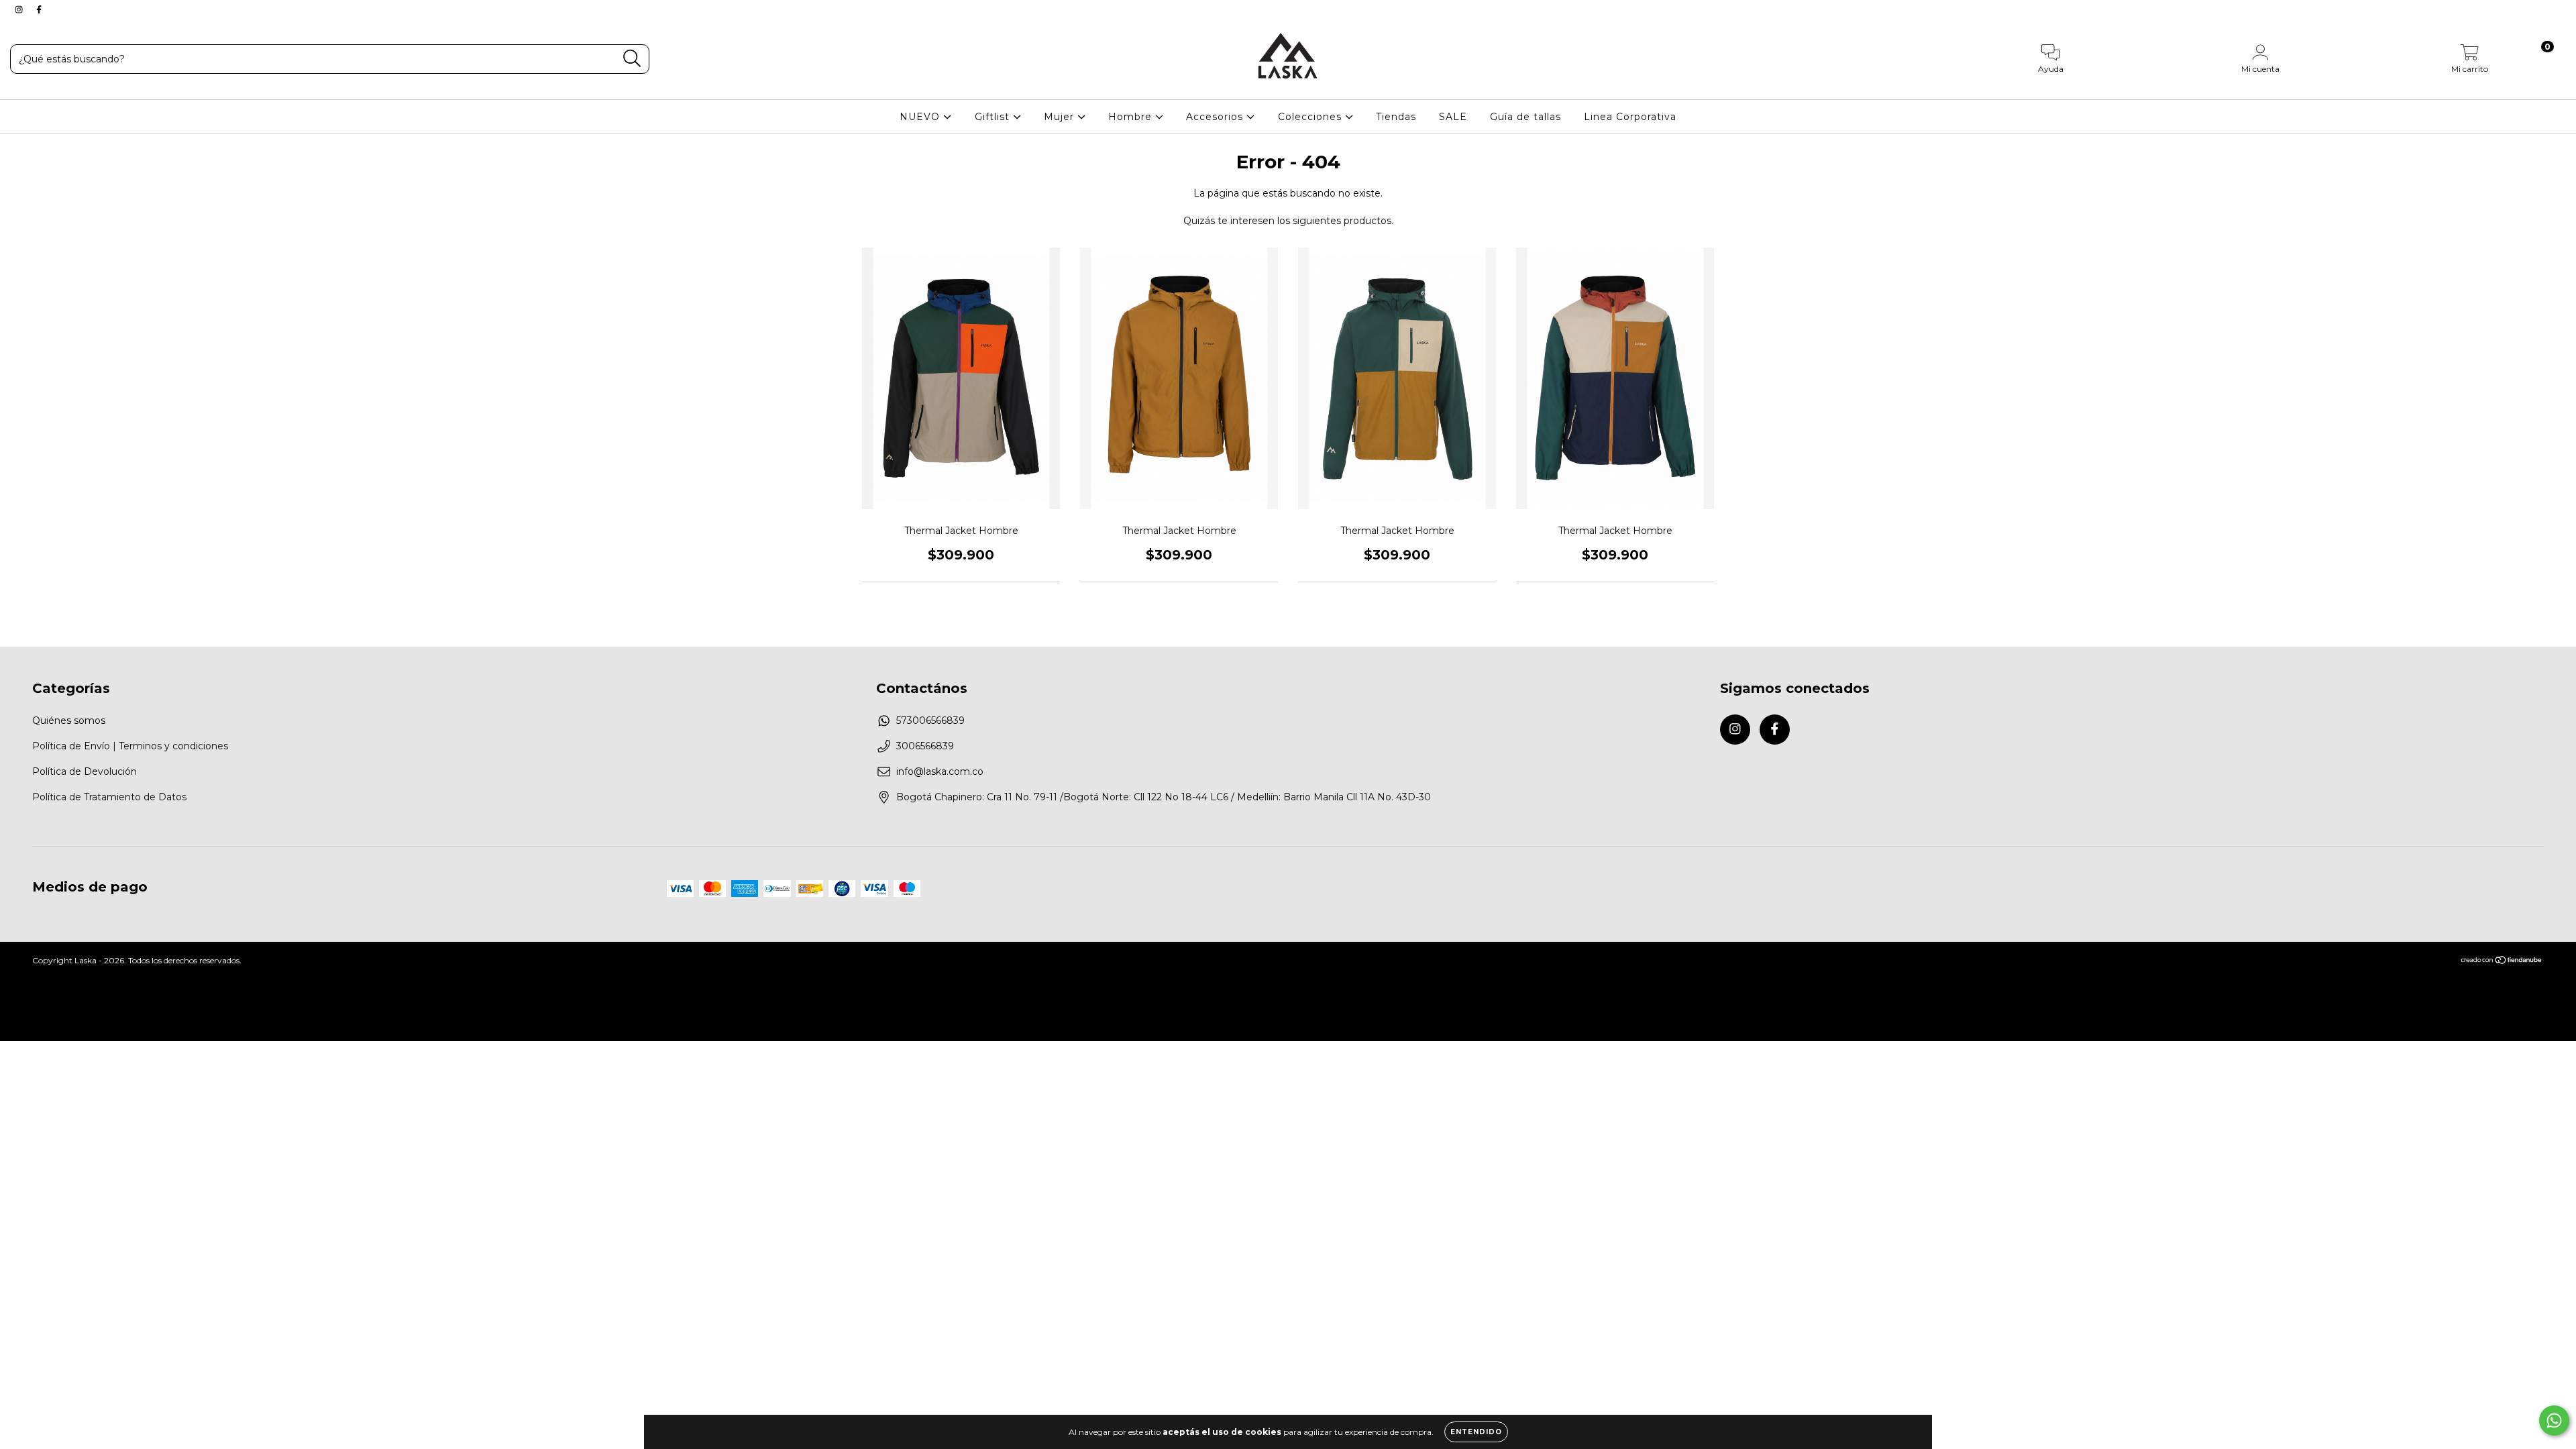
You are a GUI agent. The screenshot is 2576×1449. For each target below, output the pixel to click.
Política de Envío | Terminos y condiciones (130, 746)
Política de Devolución (85, 771)
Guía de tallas (1525, 117)
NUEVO (921, 117)
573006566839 (930, 720)
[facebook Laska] (39, 9)
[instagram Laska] (20, 9)
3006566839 (925, 746)
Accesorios (1216, 117)
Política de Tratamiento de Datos (109, 797)
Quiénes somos (69, 720)
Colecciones (1311, 117)
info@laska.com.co (940, 771)
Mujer (1061, 117)
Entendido (1476, 1432)
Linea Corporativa (1630, 117)
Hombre (1132, 117)
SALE (1453, 117)
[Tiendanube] (2502, 962)
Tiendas (1396, 117)
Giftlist (994, 117)
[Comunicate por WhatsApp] (2554, 1420)
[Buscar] (632, 59)
